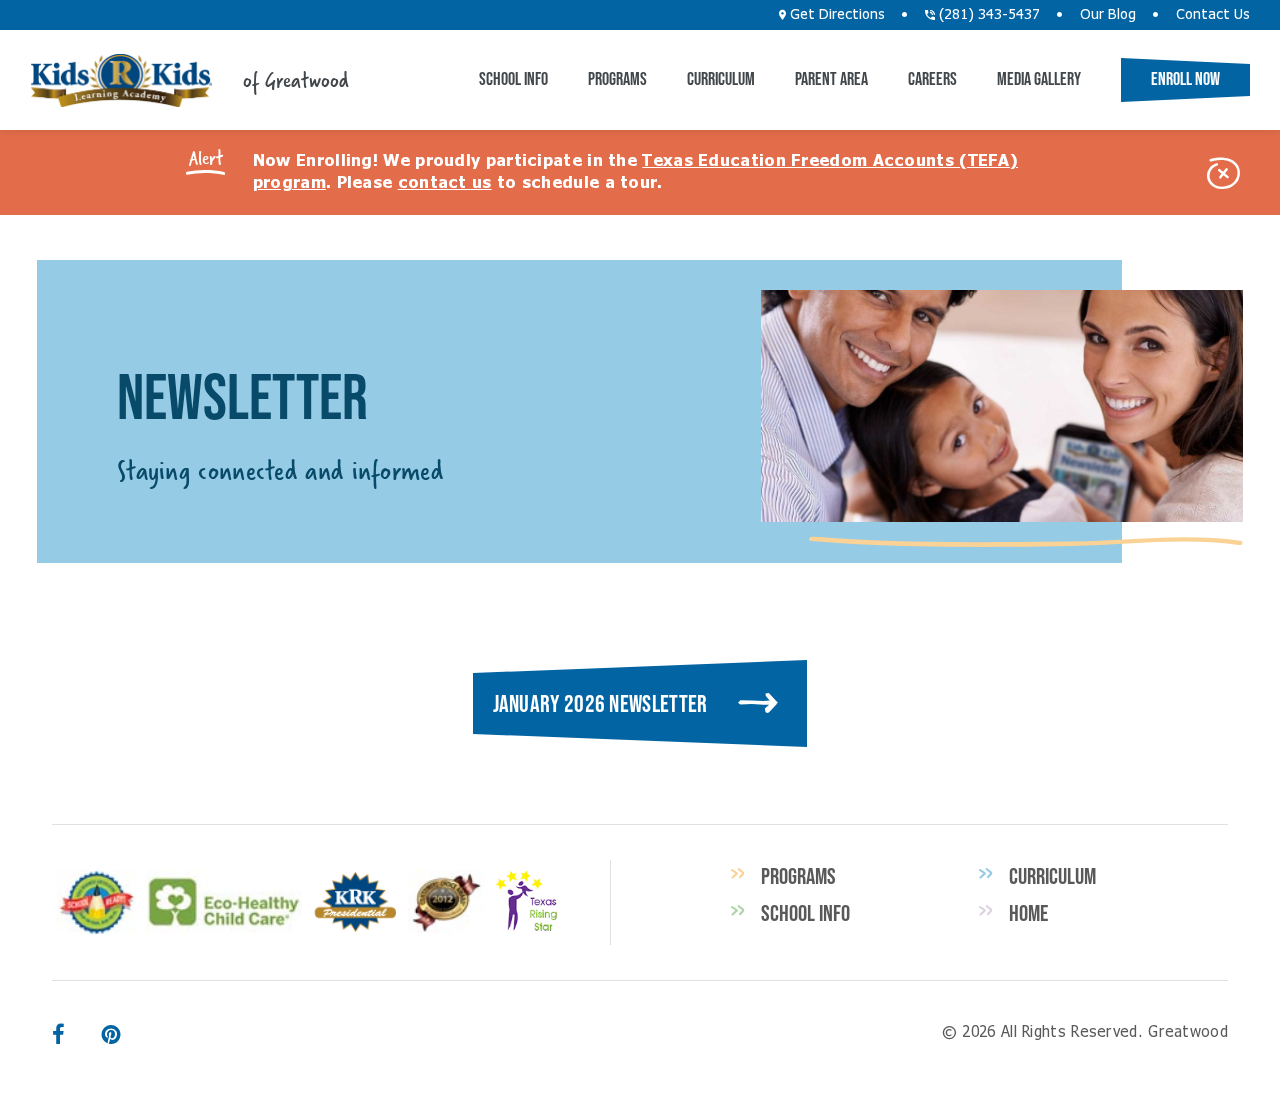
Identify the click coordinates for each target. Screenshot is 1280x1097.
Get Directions (835, 15)
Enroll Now (1185, 79)
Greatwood (121, 80)
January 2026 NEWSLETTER (600, 703)
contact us (445, 183)
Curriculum (721, 79)
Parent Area (831, 79)
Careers (932, 79)
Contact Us (1213, 15)
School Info (513, 79)
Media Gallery (1039, 79)
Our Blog (1108, 15)
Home (1028, 913)
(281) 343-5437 (987, 15)
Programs (617, 79)
